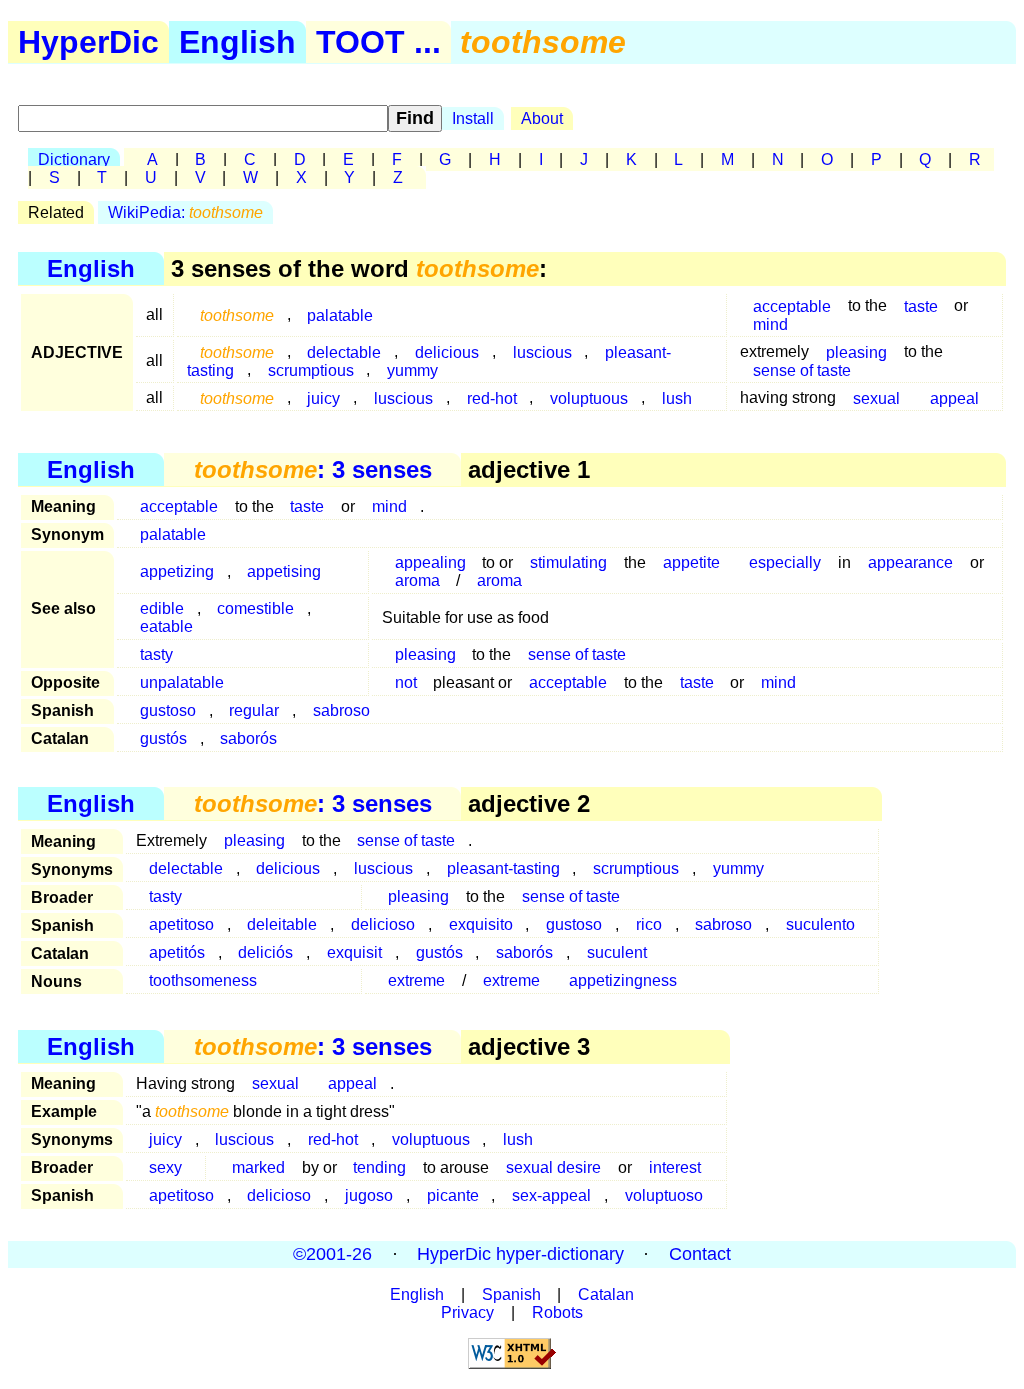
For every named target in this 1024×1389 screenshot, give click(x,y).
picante (453, 1195)
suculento (820, 924)
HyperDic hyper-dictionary (520, 1254)
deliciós (265, 952)
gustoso (168, 710)
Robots (557, 1312)
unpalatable (182, 682)
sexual (876, 397)
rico (649, 924)
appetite (691, 562)
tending (379, 1167)
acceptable (179, 506)
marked (258, 1167)
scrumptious (311, 369)
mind (770, 323)
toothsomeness (203, 980)
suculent (617, 952)
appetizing (177, 571)
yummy (412, 369)
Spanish (511, 1294)
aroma (417, 580)
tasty (156, 654)
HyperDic (88, 42)
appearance (910, 562)
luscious (542, 351)
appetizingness (623, 980)
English (237, 42)
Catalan (606, 1294)
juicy (323, 397)
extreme (416, 980)
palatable (340, 314)
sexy (165, 1167)
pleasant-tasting (503, 868)
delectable (186, 868)
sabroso (341, 710)
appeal (954, 397)
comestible (255, 608)
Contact (700, 1254)
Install (473, 118)
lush (677, 397)
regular (254, 710)
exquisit (354, 952)
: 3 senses (313, 469)
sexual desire (553, 1167)
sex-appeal (551, 1195)
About (542, 118)
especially (785, 562)
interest (675, 1167)
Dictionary (74, 159)
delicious (288, 868)
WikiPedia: (185, 212)
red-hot (492, 397)
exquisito (481, 924)
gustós (163, 738)
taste (921, 305)
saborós (248, 738)
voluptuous (589, 397)
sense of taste (802, 369)
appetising (284, 571)
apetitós (177, 952)
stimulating (568, 562)
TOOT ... (378, 42)
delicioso (383, 924)
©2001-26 (332, 1254)
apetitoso (181, 924)
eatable (166, 626)
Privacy (467, 1312)
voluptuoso (664, 1195)
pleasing (425, 654)
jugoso (369, 1195)
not (406, 682)
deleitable (282, 924)
